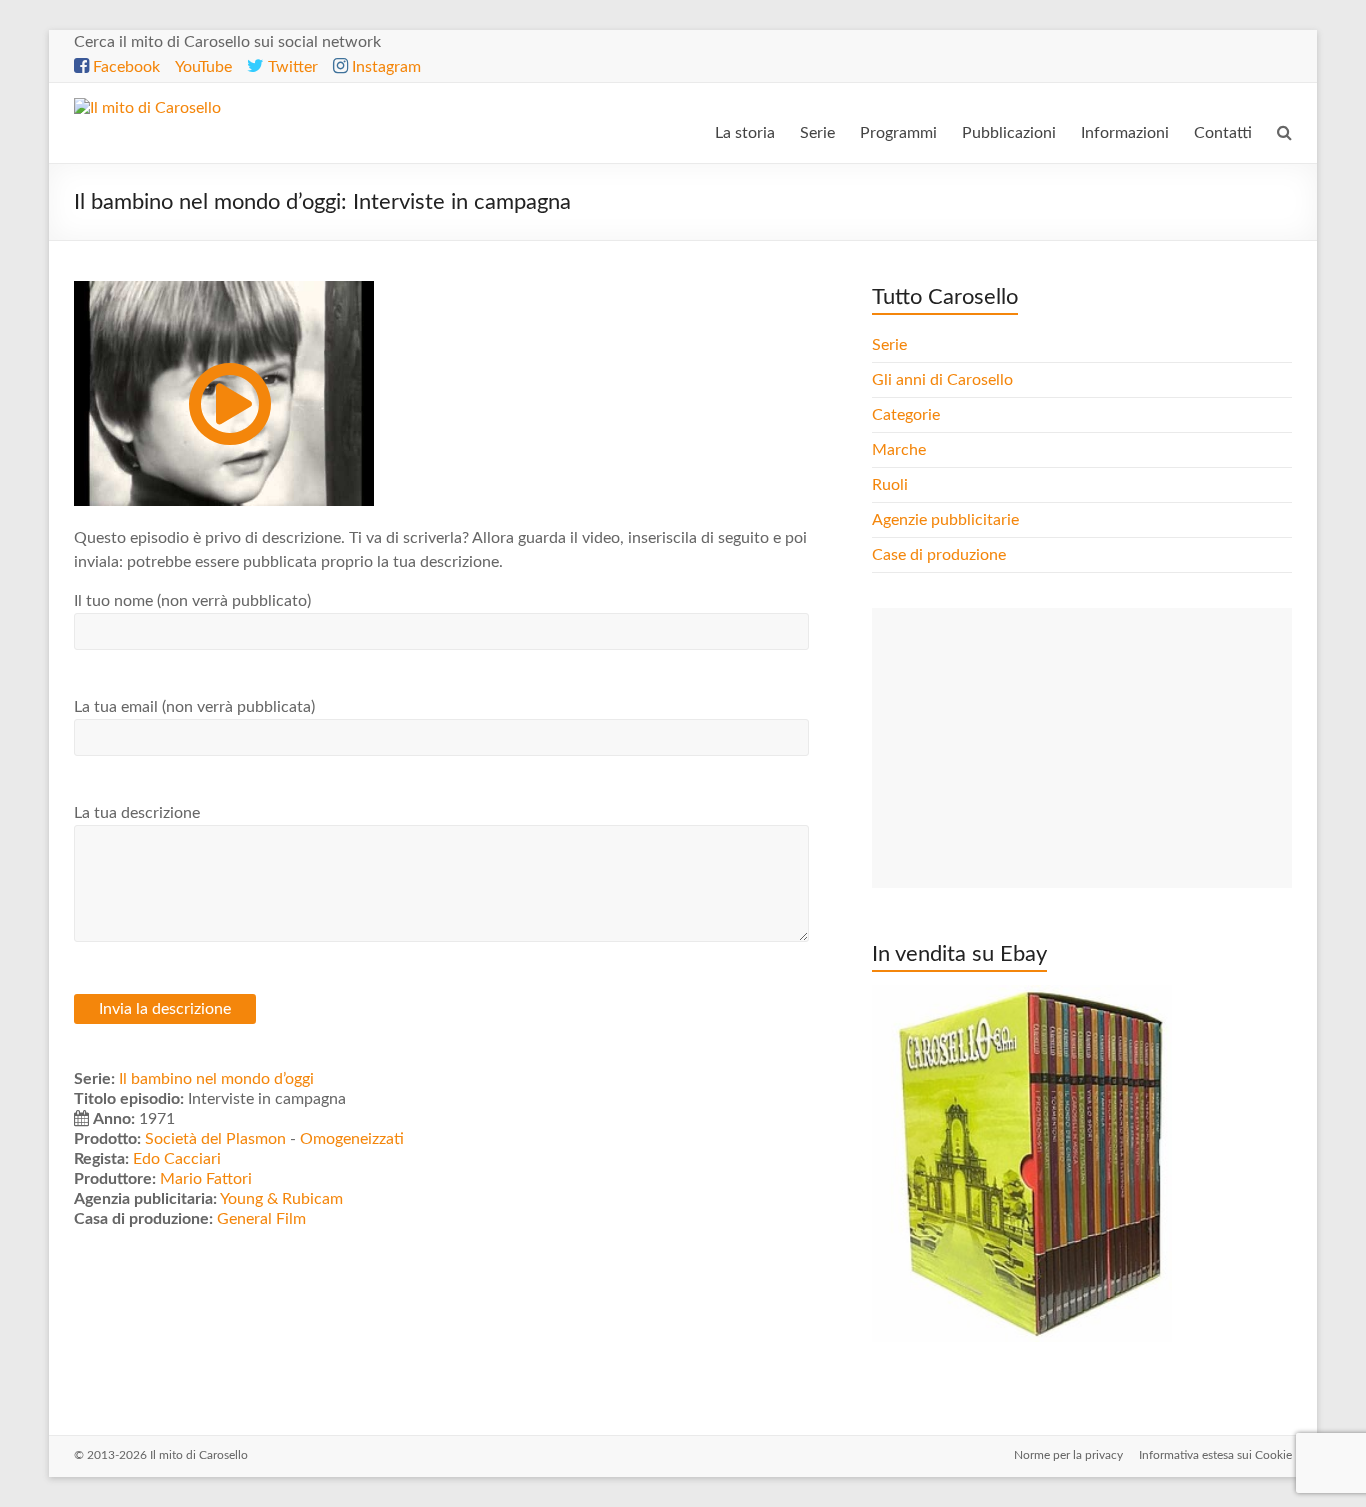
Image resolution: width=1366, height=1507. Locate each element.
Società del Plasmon (215, 1139)
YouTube (203, 67)
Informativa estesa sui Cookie (1215, 1455)
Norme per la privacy (1068, 1455)
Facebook (124, 67)
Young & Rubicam (281, 1199)
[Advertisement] (1082, 748)
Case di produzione (941, 555)
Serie (817, 133)
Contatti (1223, 133)
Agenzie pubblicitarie (947, 520)
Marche (899, 450)
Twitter (291, 67)
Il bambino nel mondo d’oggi (216, 1079)
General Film (261, 1219)
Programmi (898, 133)
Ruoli (890, 485)
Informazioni (1125, 133)
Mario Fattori (206, 1179)
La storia (745, 133)
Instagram (384, 67)
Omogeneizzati (352, 1139)
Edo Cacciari (177, 1159)
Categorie (908, 415)
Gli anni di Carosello (942, 380)
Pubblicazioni (1009, 133)
